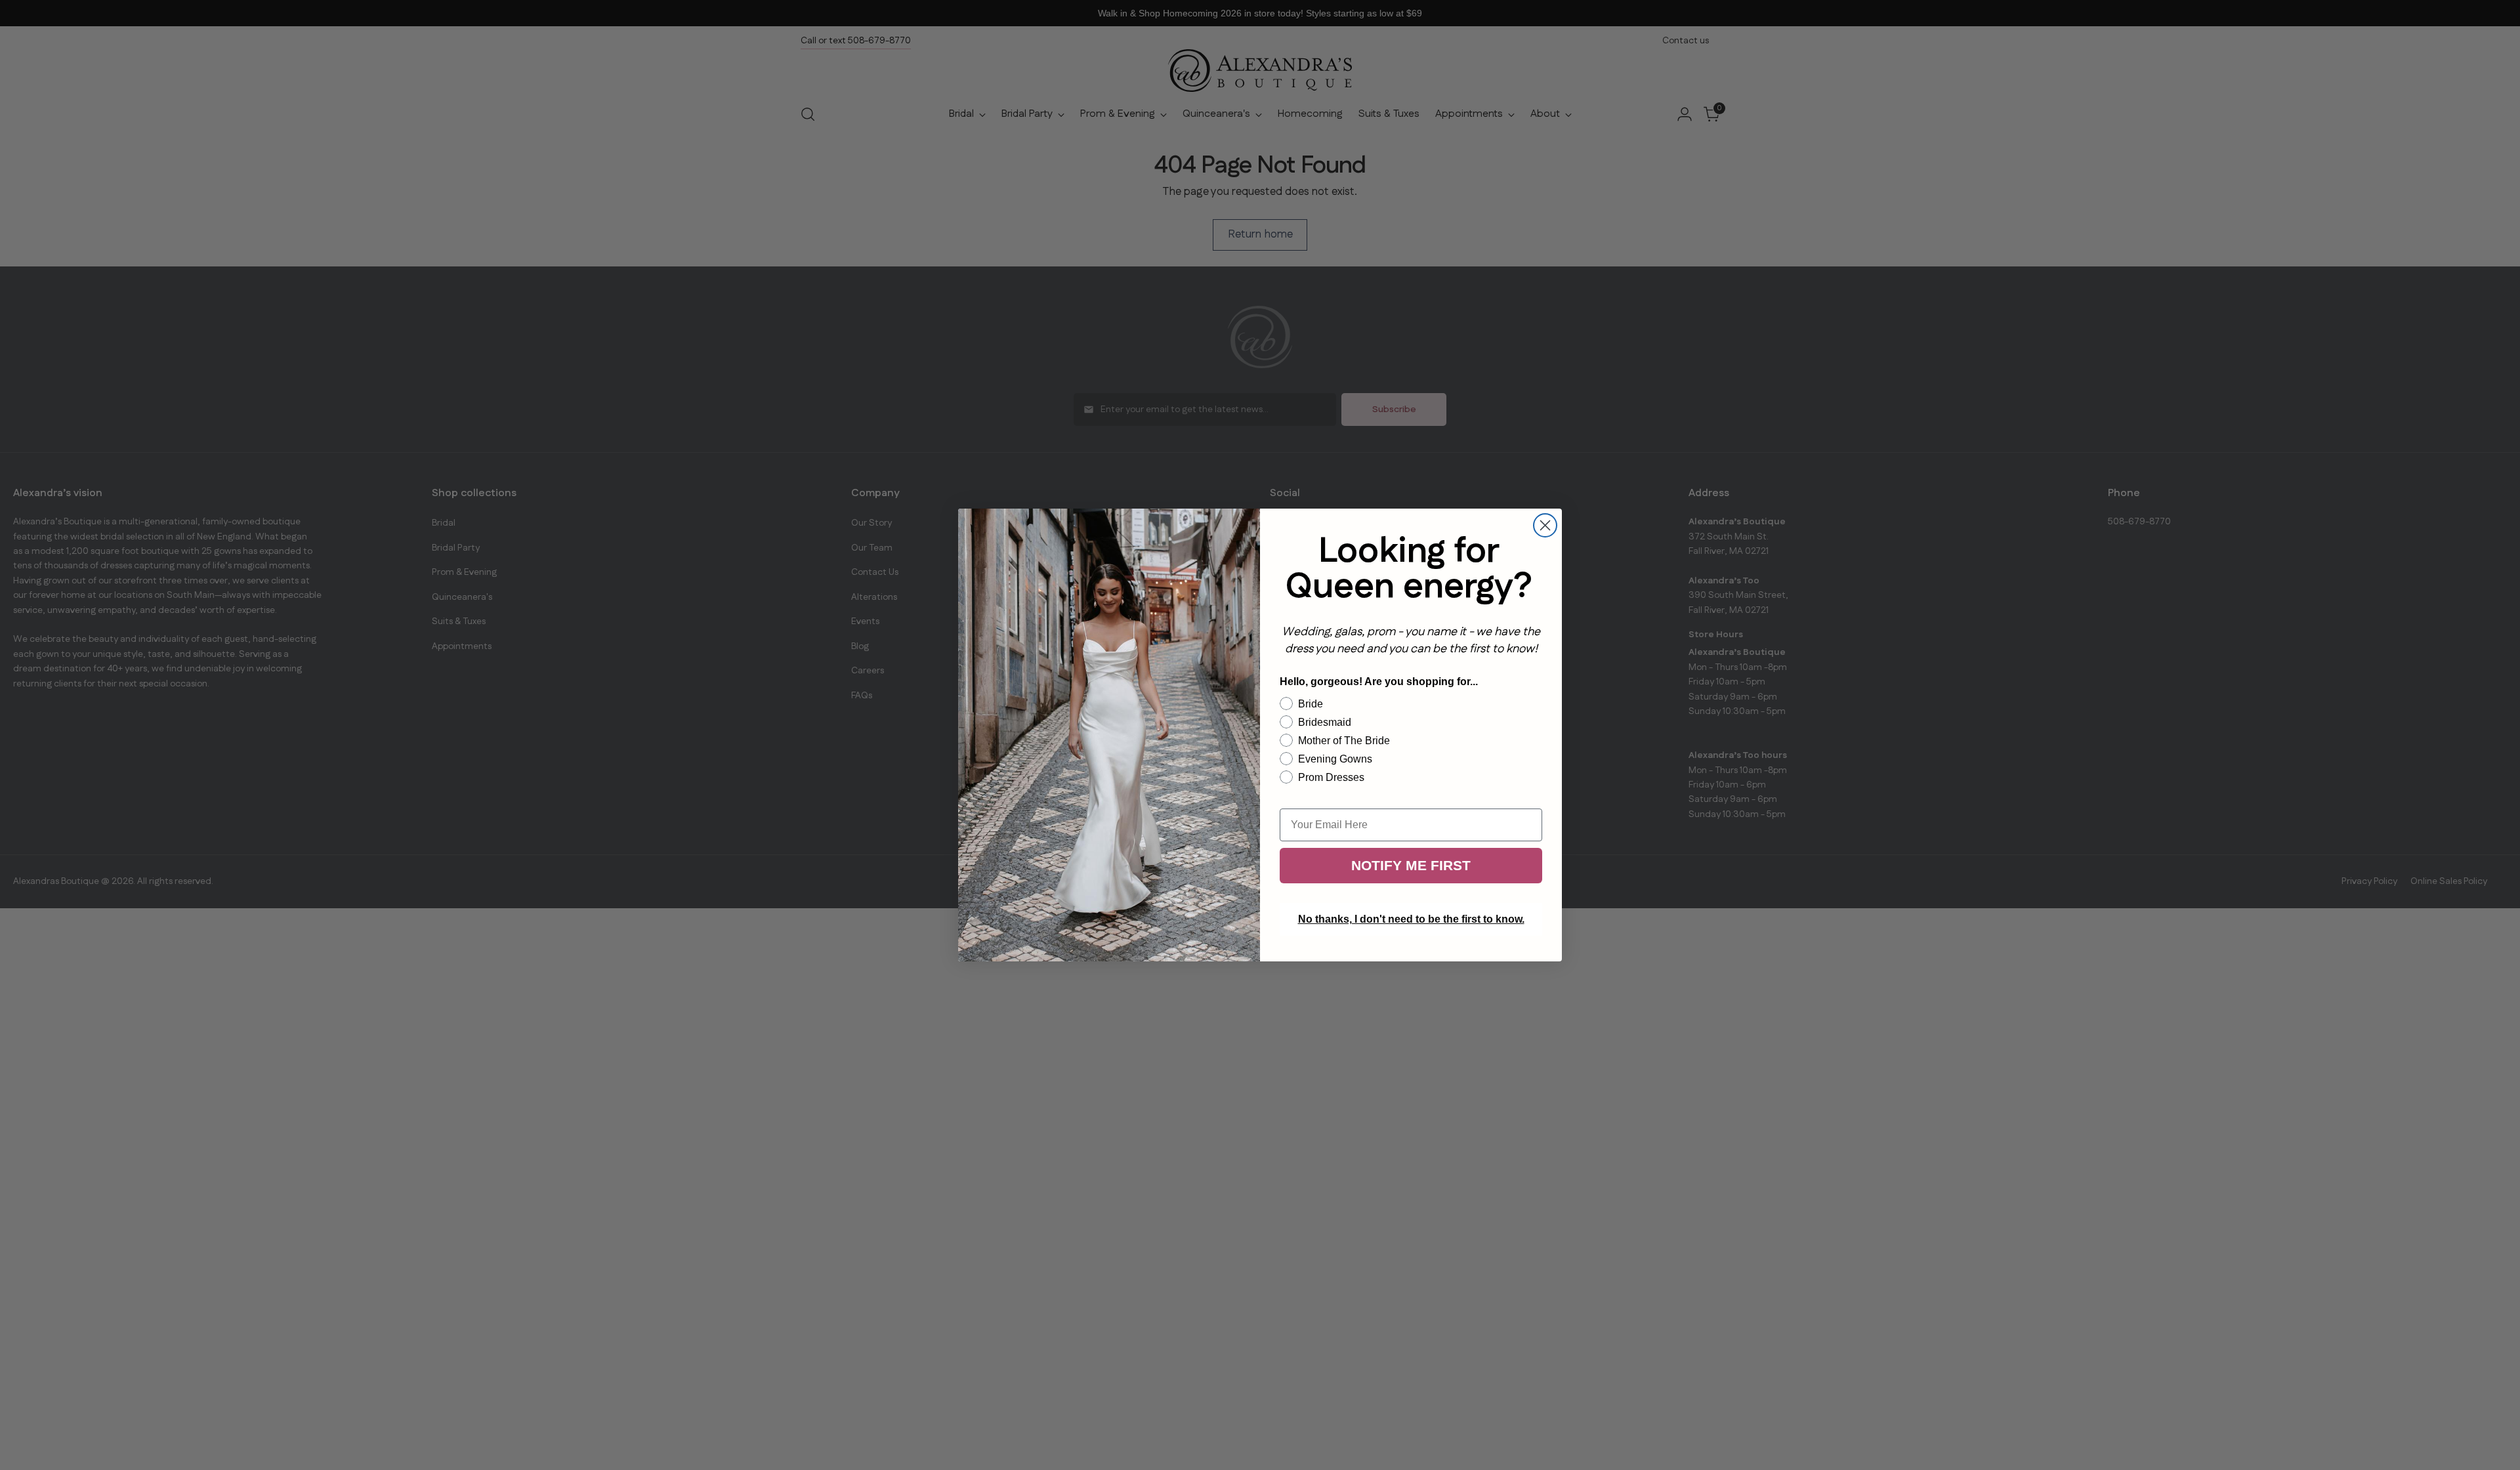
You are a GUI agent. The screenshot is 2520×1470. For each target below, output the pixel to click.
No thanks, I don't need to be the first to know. (1411, 919)
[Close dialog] (1545, 525)
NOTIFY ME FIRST (1411, 865)
